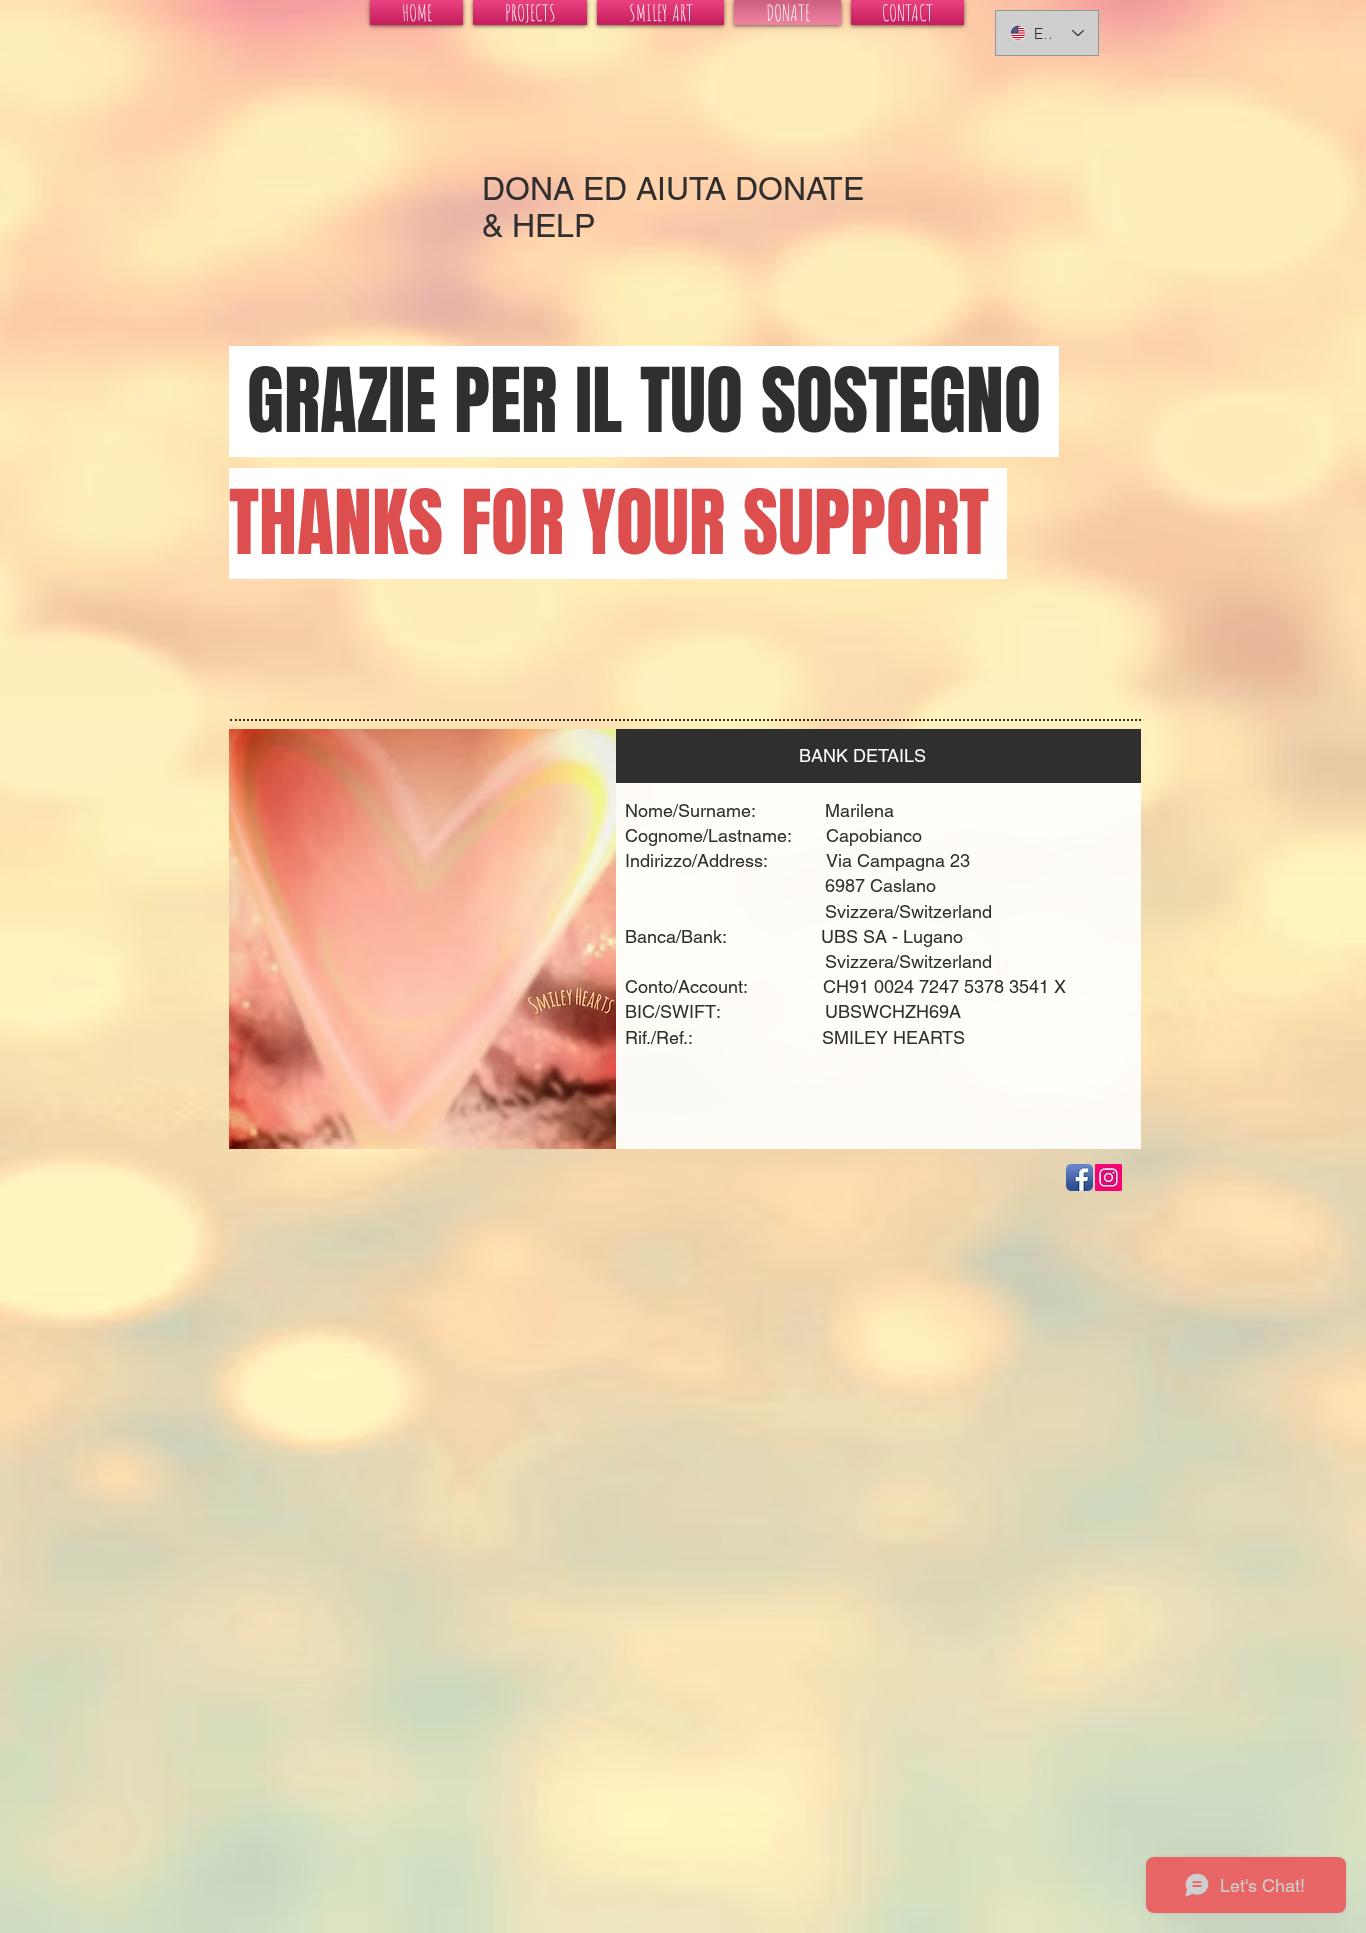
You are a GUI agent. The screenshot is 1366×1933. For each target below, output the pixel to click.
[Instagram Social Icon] (1108, 1177)
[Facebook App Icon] (1079, 1177)
